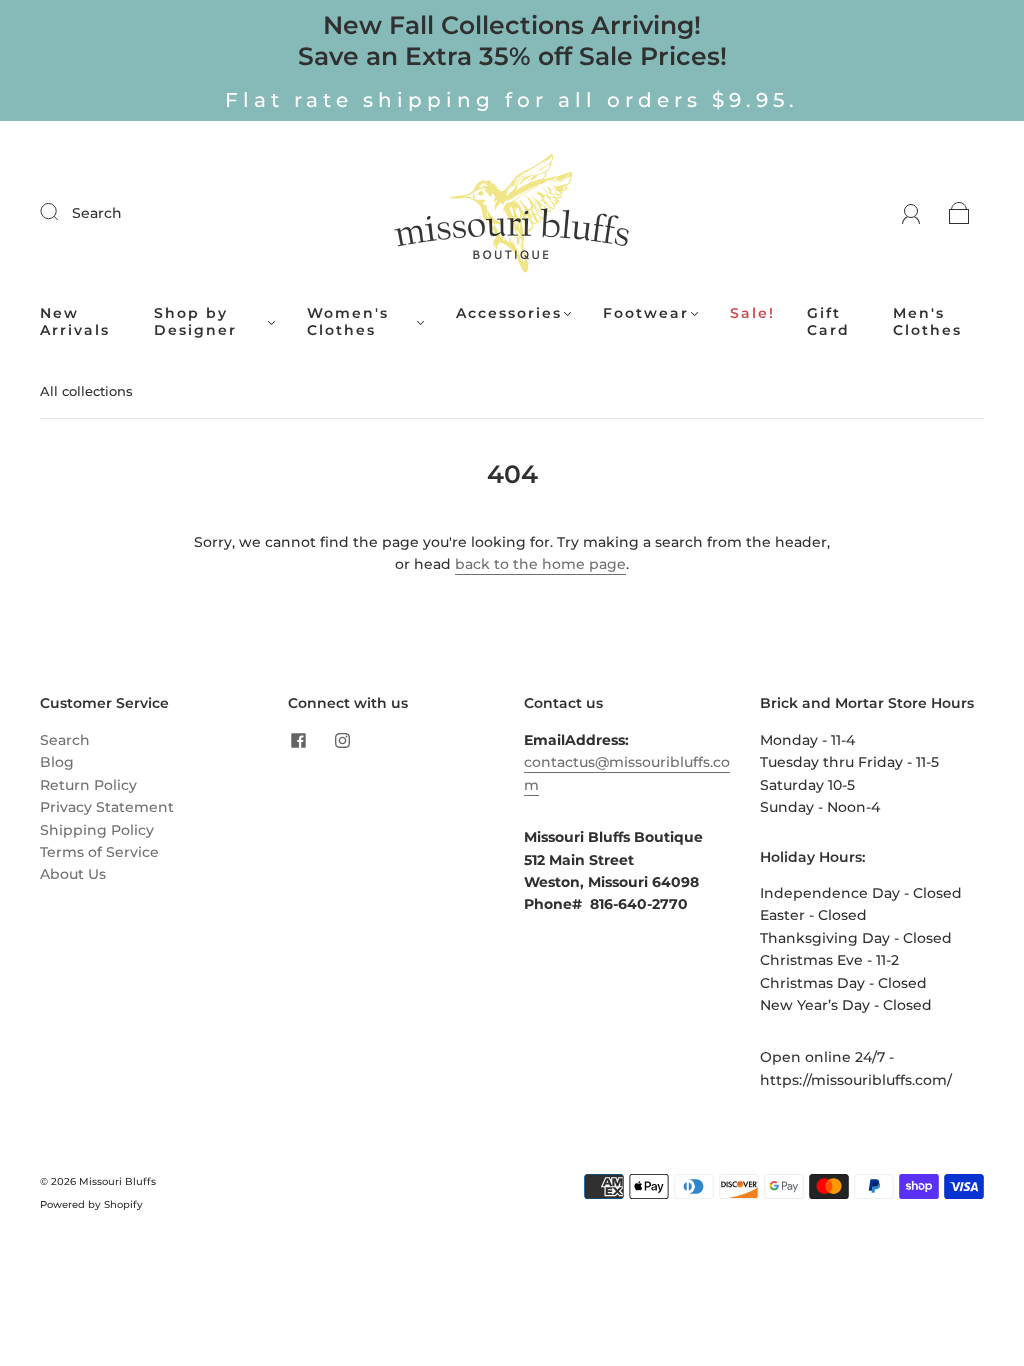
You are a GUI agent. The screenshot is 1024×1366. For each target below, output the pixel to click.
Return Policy (88, 785)
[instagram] (342, 741)
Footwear (646, 313)
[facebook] (298, 741)
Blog (57, 762)
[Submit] (62, 212)
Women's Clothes (348, 322)
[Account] (911, 213)
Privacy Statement (107, 807)
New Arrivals (75, 322)
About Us (73, 874)
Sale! (752, 313)
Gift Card (828, 322)
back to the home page (540, 564)
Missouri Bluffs (117, 1181)
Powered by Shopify (91, 1204)
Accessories (509, 313)
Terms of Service (99, 852)
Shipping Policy (97, 830)
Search (97, 213)
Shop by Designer (195, 322)
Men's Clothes (927, 322)
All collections (86, 391)
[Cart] (959, 213)
